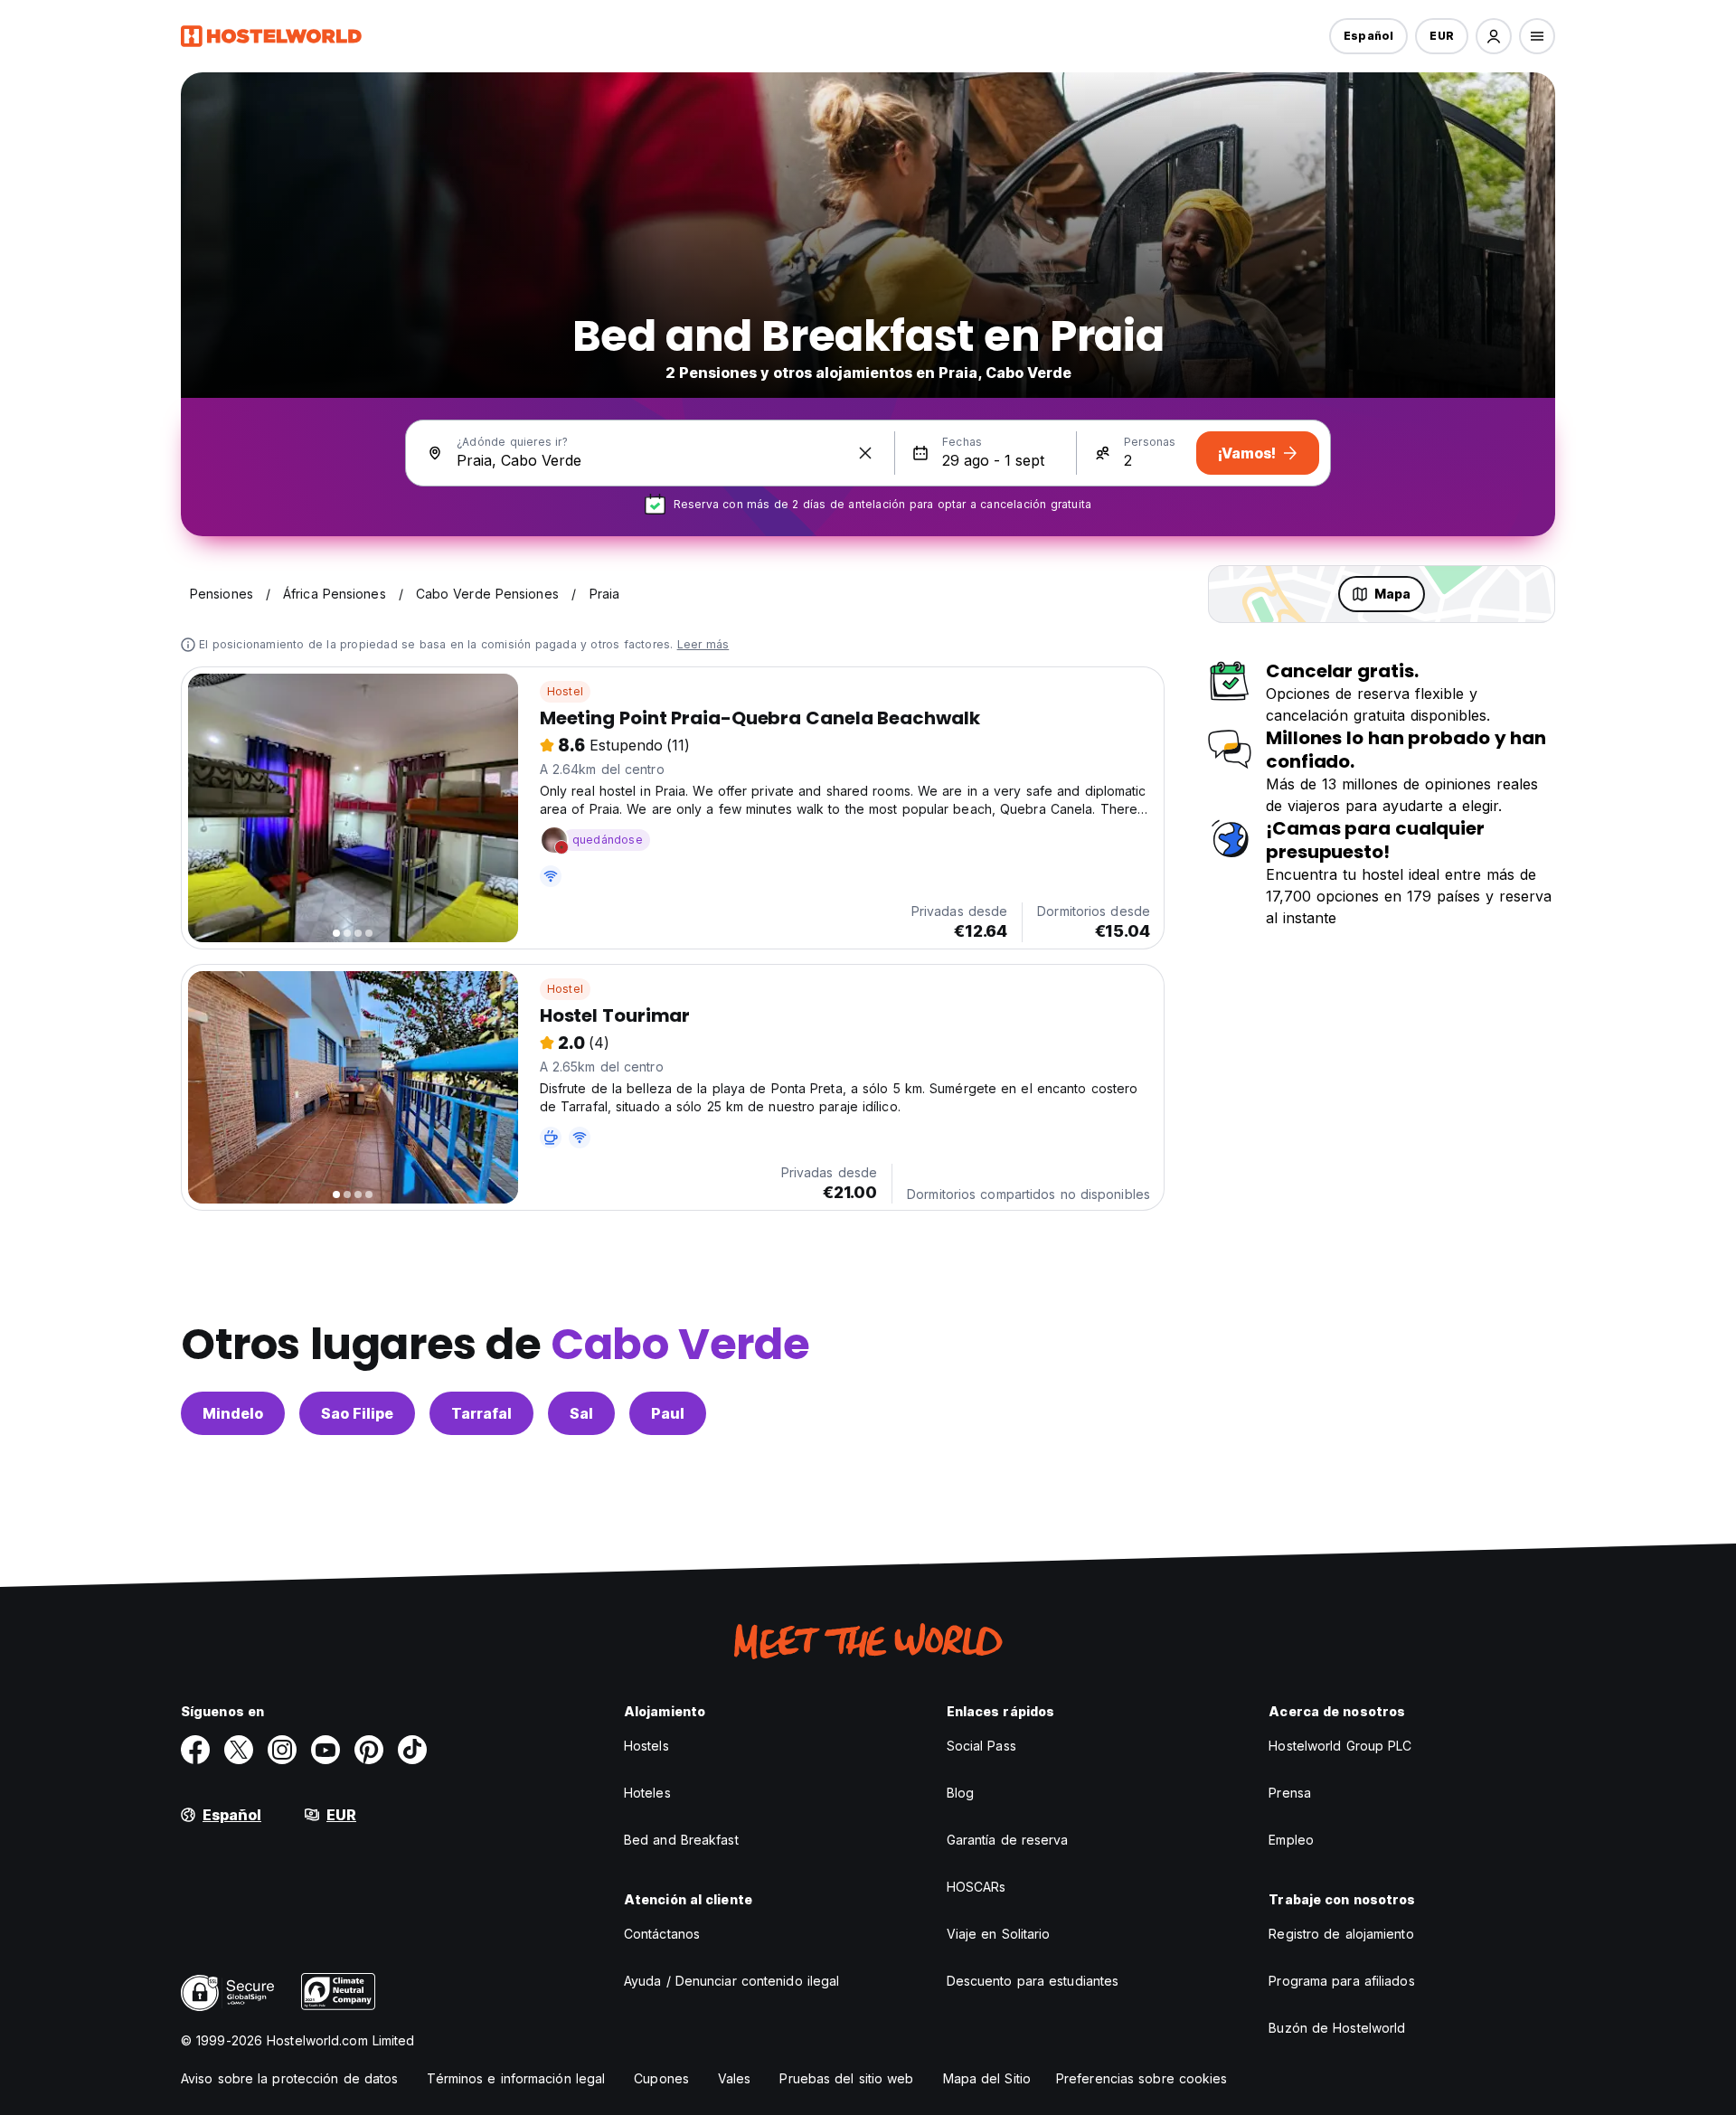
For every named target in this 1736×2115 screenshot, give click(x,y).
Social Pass (981, 1746)
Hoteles (647, 1793)
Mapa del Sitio (987, 2078)
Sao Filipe (357, 1413)
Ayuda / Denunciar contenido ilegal (731, 1981)
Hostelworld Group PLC (1340, 1746)
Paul (668, 1413)
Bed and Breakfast (681, 1840)
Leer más (703, 644)
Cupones (661, 2078)
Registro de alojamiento (1341, 1934)
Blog (960, 1793)
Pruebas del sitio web (846, 2078)
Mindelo (233, 1413)
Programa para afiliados (1341, 1981)
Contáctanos (662, 1934)
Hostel (565, 691)
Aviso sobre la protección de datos (289, 2078)
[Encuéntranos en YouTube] (325, 1750)
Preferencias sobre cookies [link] (1142, 2078)
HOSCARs (976, 1887)
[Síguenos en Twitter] (239, 1750)
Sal (581, 1413)
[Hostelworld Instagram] (282, 1750)
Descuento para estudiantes (1033, 1981)
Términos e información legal (516, 2078)
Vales (735, 2078)
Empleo (1291, 1840)
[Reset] (865, 453)
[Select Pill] (1494, 36)
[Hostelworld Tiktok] (412, 1750)
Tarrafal (481, 1413)
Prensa (1290, 1793)
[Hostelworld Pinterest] (369, 1750)
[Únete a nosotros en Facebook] (195, 1750)
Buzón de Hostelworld (1337, 2028)
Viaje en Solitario (999, 1934)
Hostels (646, 1746)
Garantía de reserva (1008, 1840)
